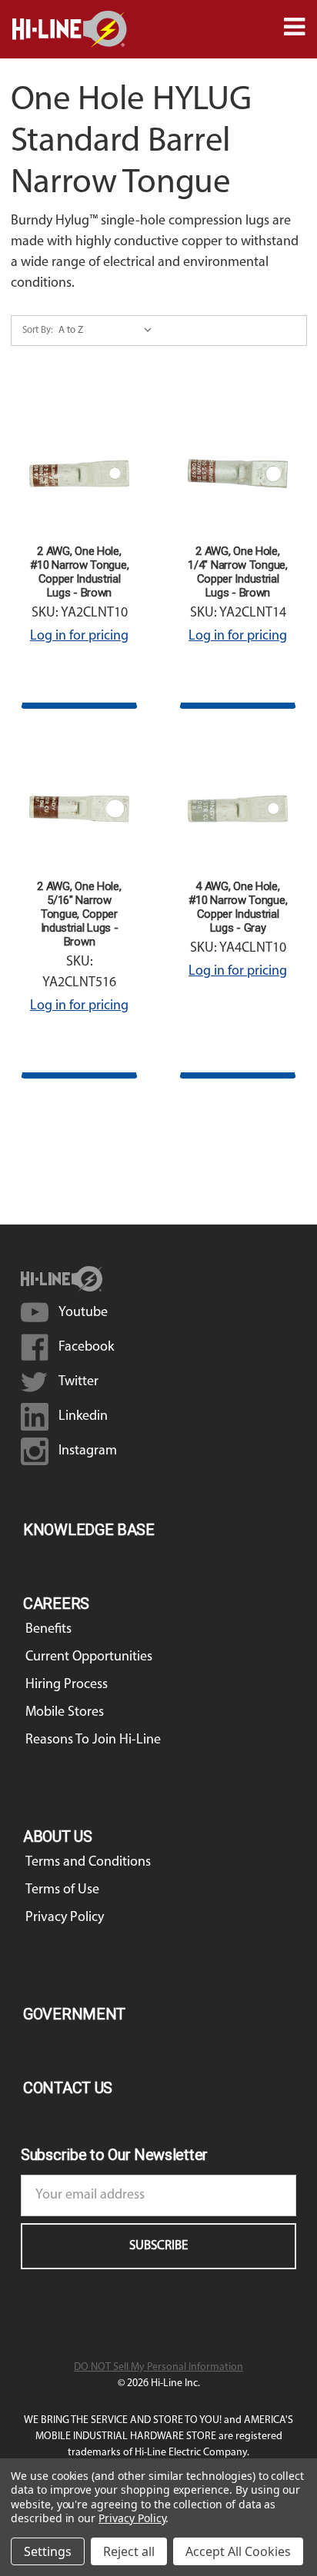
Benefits (48, 1630)
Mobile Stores (65, 1713)
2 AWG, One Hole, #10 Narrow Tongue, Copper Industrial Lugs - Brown (80, 572)
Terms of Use (62, 1890)
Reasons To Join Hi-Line (93, 1740)
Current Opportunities (89, 1657)
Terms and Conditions (88, 1863)
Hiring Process (67, 1685)
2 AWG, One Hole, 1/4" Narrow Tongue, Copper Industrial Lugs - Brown (237, 572)
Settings (48, 2551)
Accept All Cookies (238, 2551)
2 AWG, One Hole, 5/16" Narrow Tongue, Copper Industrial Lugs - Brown (79, 914)
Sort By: (38, 330)
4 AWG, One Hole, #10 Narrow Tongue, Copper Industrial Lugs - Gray (238, 907)
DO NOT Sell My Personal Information (158, 2367)
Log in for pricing (79, 637)
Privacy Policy (65, 1918)
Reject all (129, 2551)
